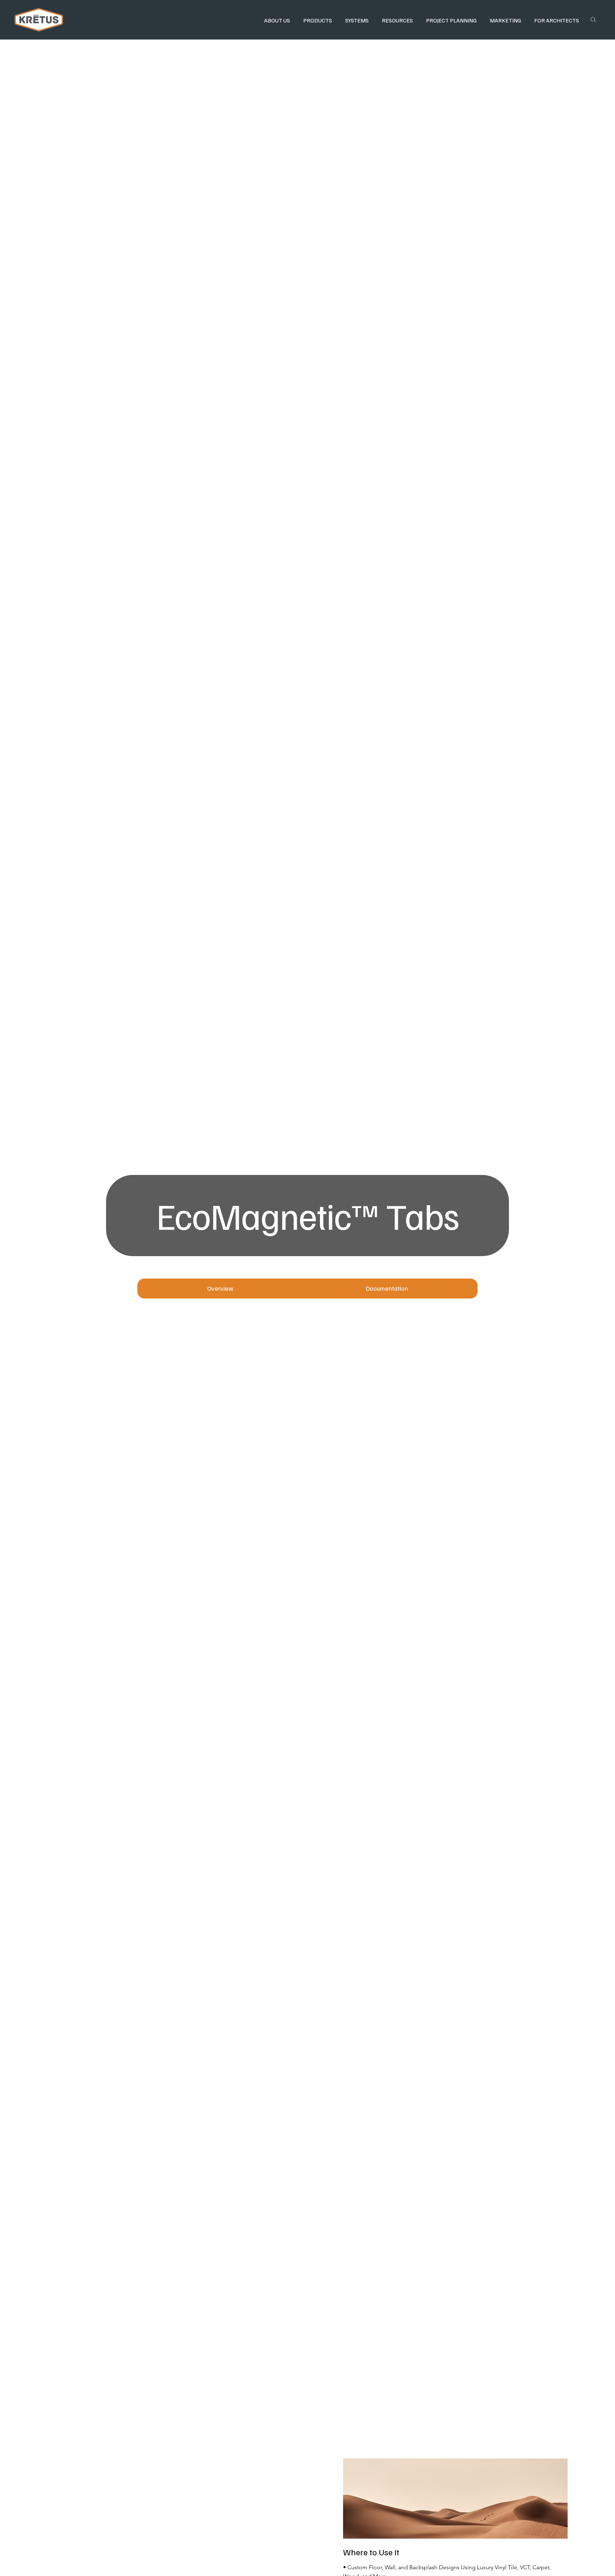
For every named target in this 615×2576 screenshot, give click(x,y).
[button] (277, 20)
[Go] (593, 20)
